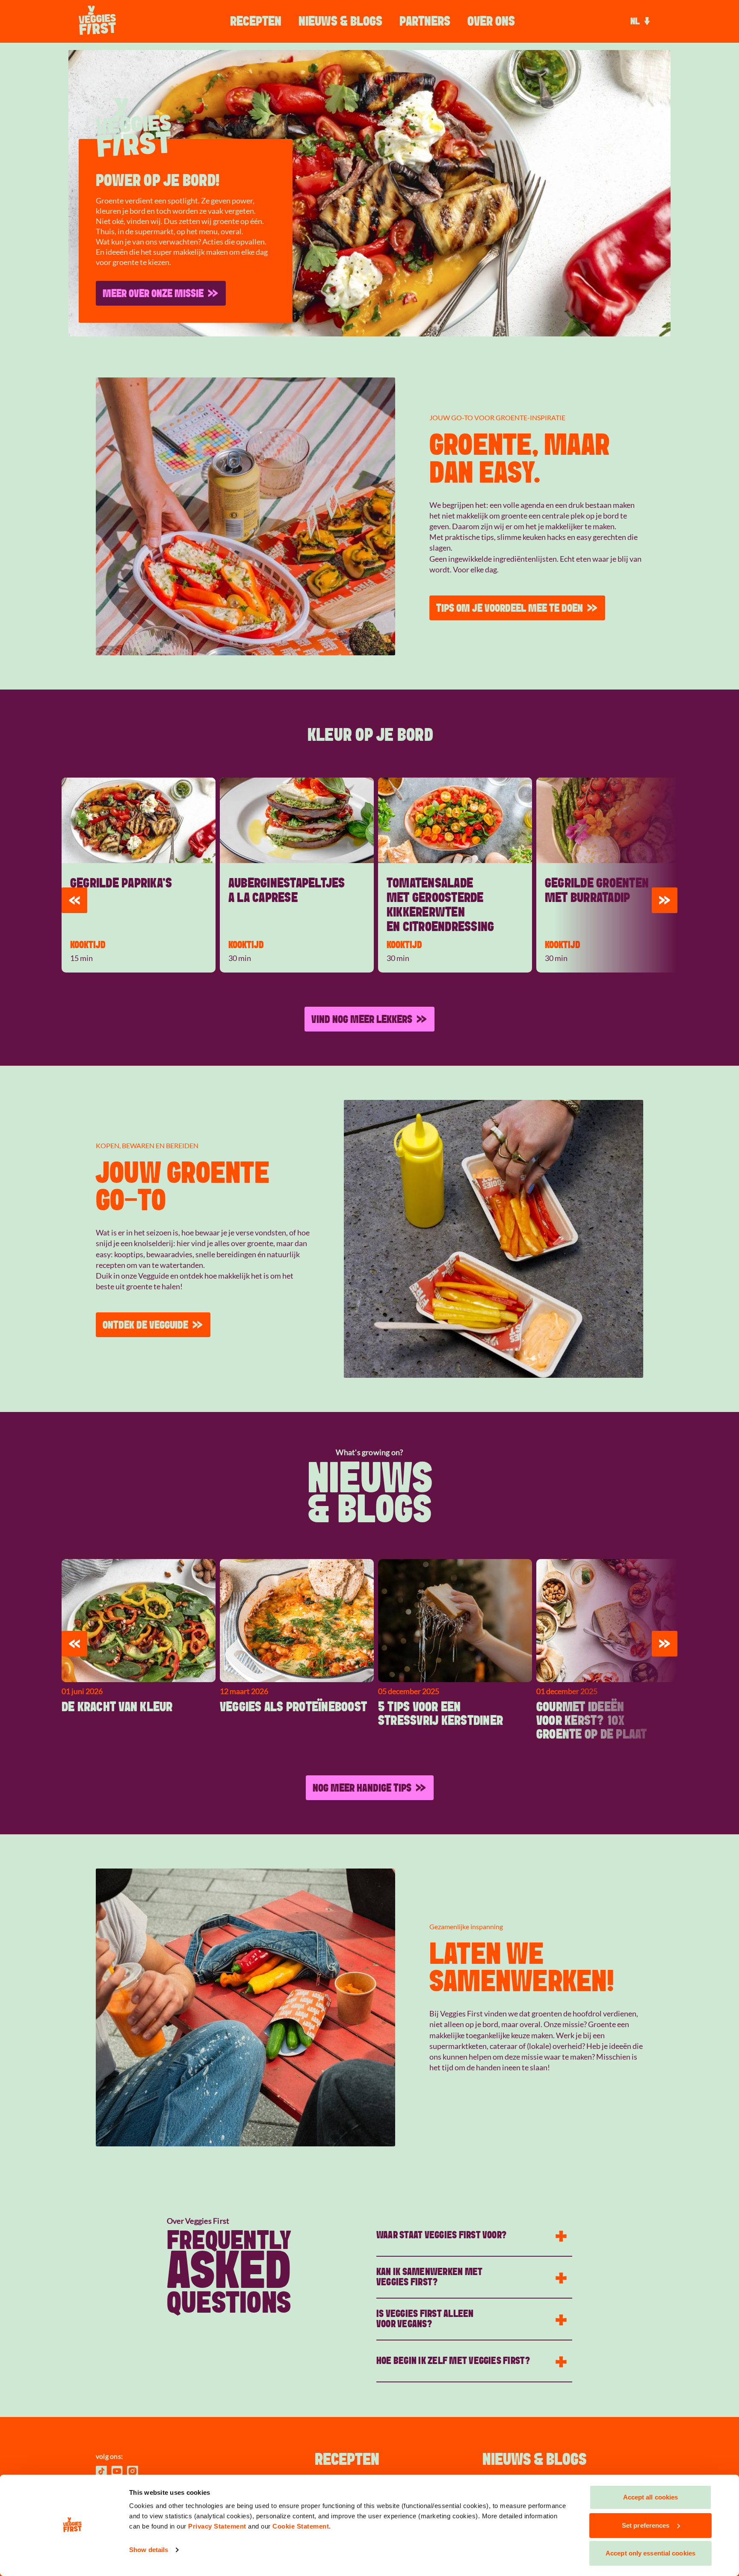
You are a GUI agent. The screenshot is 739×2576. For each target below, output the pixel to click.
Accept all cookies (651, 2497)
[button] (74, 900)
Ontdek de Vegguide (145, 1325)
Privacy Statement (217, 2526)
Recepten (256, 21)
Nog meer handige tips (362, 1788)
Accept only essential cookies (650, 2553)
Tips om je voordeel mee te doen (510, 608)
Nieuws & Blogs (534, 2460)
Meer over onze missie (153, 293)
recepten (347, 2460)
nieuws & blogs (340, 21)
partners (425, 21)
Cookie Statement (301, 2526)
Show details (149, 2550)
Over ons (491, 21)
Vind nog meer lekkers (362, 1019)
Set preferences (646, 2525)
